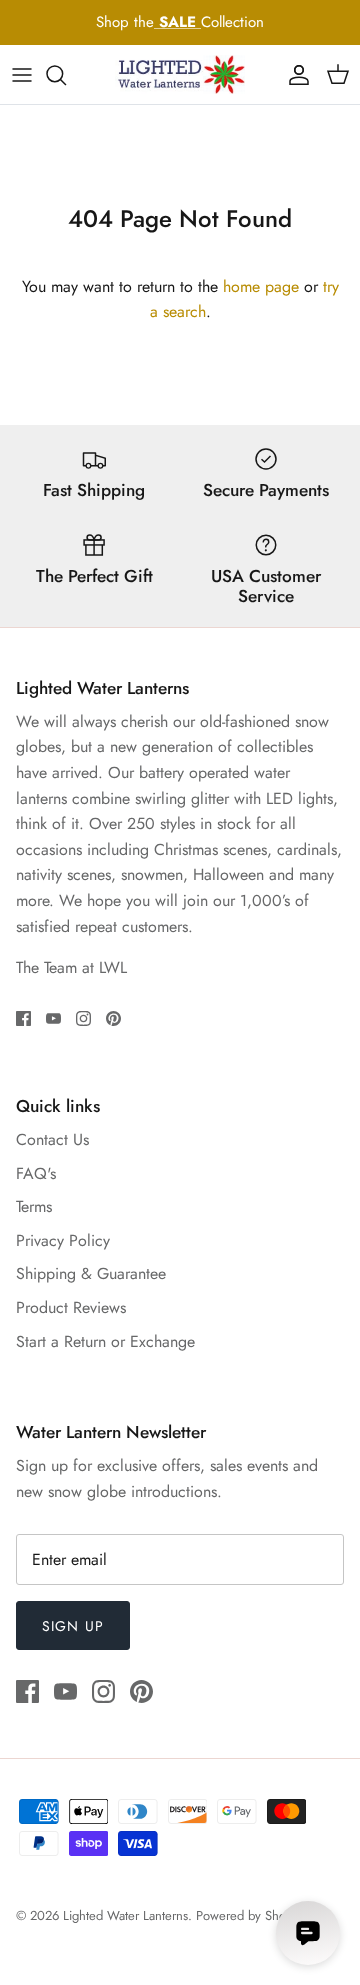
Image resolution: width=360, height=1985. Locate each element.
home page (261, 286)
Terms (34, 1206)
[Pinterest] (113, 1018)
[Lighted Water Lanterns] (180, 74)
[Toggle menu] (22, 75)
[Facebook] (23, 1018)
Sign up (73, 1626)
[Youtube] (53, 1018)
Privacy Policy (63, 1240)
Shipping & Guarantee (91, 1273)
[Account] (294, 75)
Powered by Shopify (251, 1915)
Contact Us (52, 1139)
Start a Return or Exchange (105, 1341)
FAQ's (36, 1173)
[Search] (66, 75)
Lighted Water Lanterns (125, 1915)
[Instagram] (83, 1018)
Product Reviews (71, 1307)
